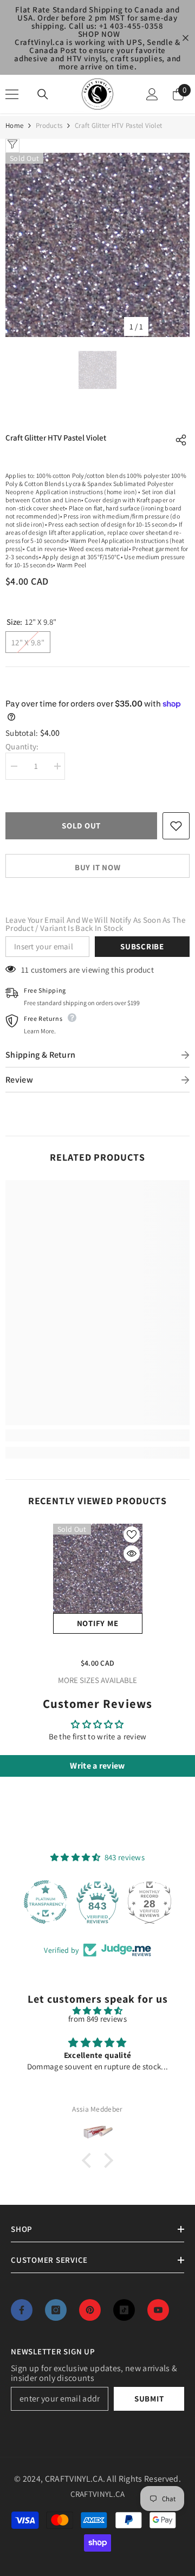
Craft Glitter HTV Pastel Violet (97, 1647)
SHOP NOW (99, 34)
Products (49, 125)
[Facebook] (22, 2310)
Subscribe (142, 946)
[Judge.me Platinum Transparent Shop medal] (45, 1902)
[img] (97, 2011)
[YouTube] (158, 2310)
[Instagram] (56, 2310)
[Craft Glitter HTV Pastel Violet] (98, 1568)
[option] (97, 245)
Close (186, 38)
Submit (149, 2399)
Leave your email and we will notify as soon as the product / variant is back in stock (95, 924)
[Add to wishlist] (176, 826)
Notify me (98, 1623)
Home (14, 125)
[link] (97, 1435)
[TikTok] (124, 2310)
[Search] (43, 94)
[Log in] (152, 94)
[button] (89, 2160)
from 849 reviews (97, 2019)
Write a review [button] (97, 1766)
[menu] (12, 94)
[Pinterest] (90, 2310)
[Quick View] (132, 1554)
